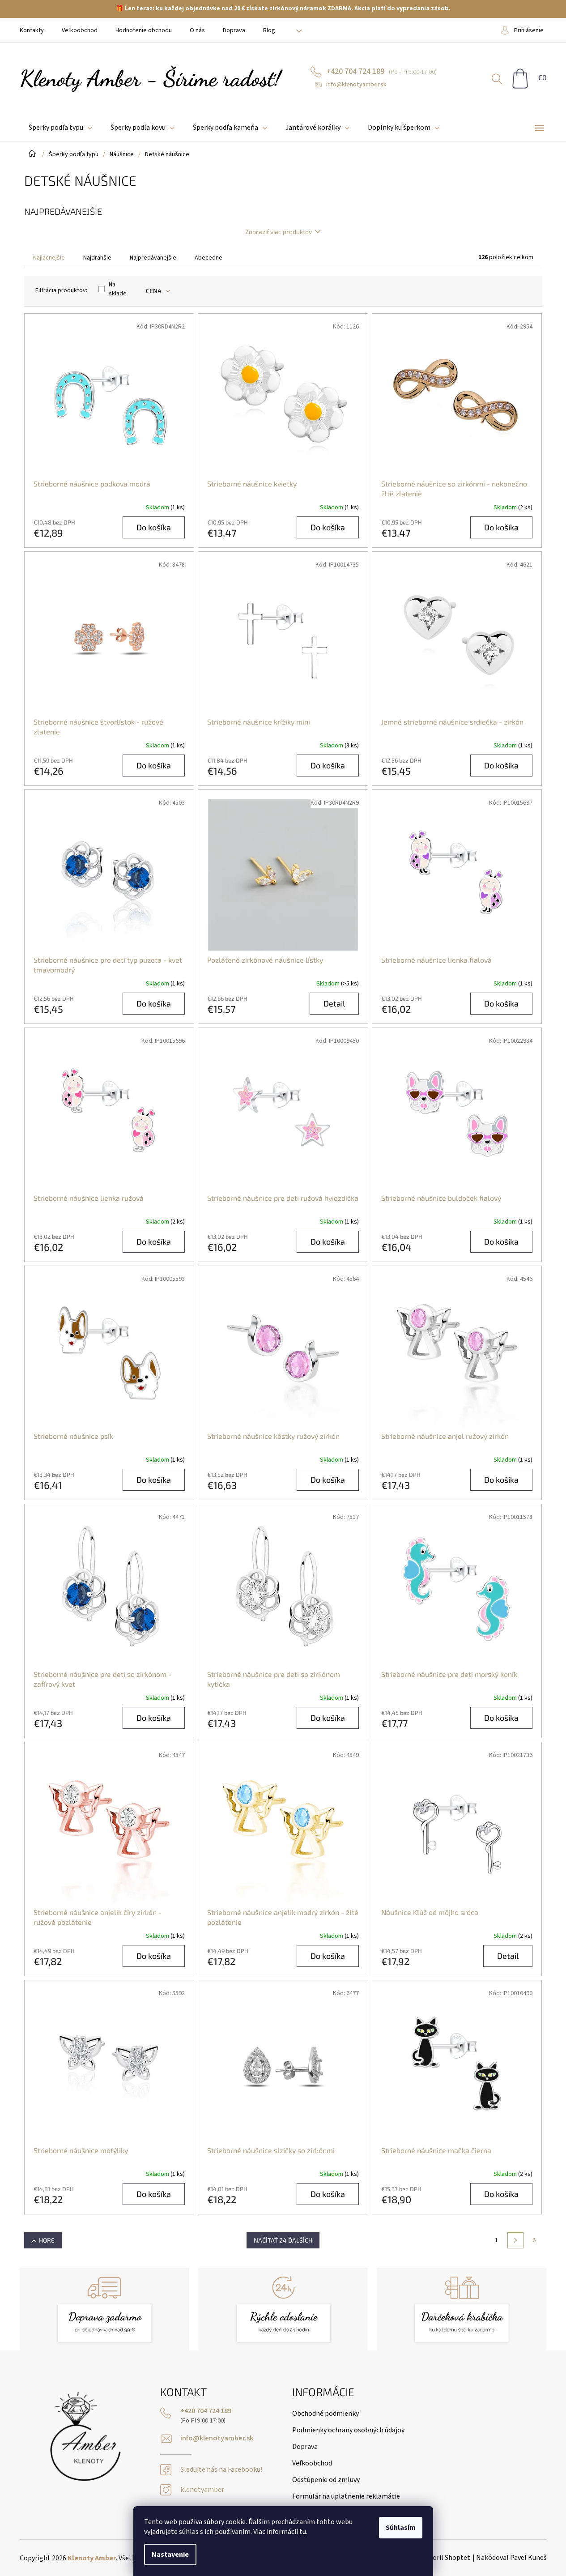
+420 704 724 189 (206, 2411)
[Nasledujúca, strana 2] (515, 2240)
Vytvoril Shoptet (445, 2558)
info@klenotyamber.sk (217, 2438)
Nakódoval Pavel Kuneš (511, 2558)
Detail (334, 1003)
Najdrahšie (97, 258)
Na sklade (118, 289)
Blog (269, 30)
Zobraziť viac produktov (279, 232)
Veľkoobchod (80, 30)
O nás (197, 30)
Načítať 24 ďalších (283, 2240)
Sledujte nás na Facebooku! (221, 2470)
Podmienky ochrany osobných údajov (348, 2430)
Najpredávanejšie (153, 258)
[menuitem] (60, 128)
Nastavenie (170, 2555)
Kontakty (32, 30)
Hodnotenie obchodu (144, 30)
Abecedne (209, 258)
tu (303, 2532)
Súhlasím (401, 2528)
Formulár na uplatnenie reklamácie (346, 2496)
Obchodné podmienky (326, 2414)
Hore (47, 2240)
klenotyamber (202, 2490)
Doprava (234, 30)
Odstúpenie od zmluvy (326, 2480)
